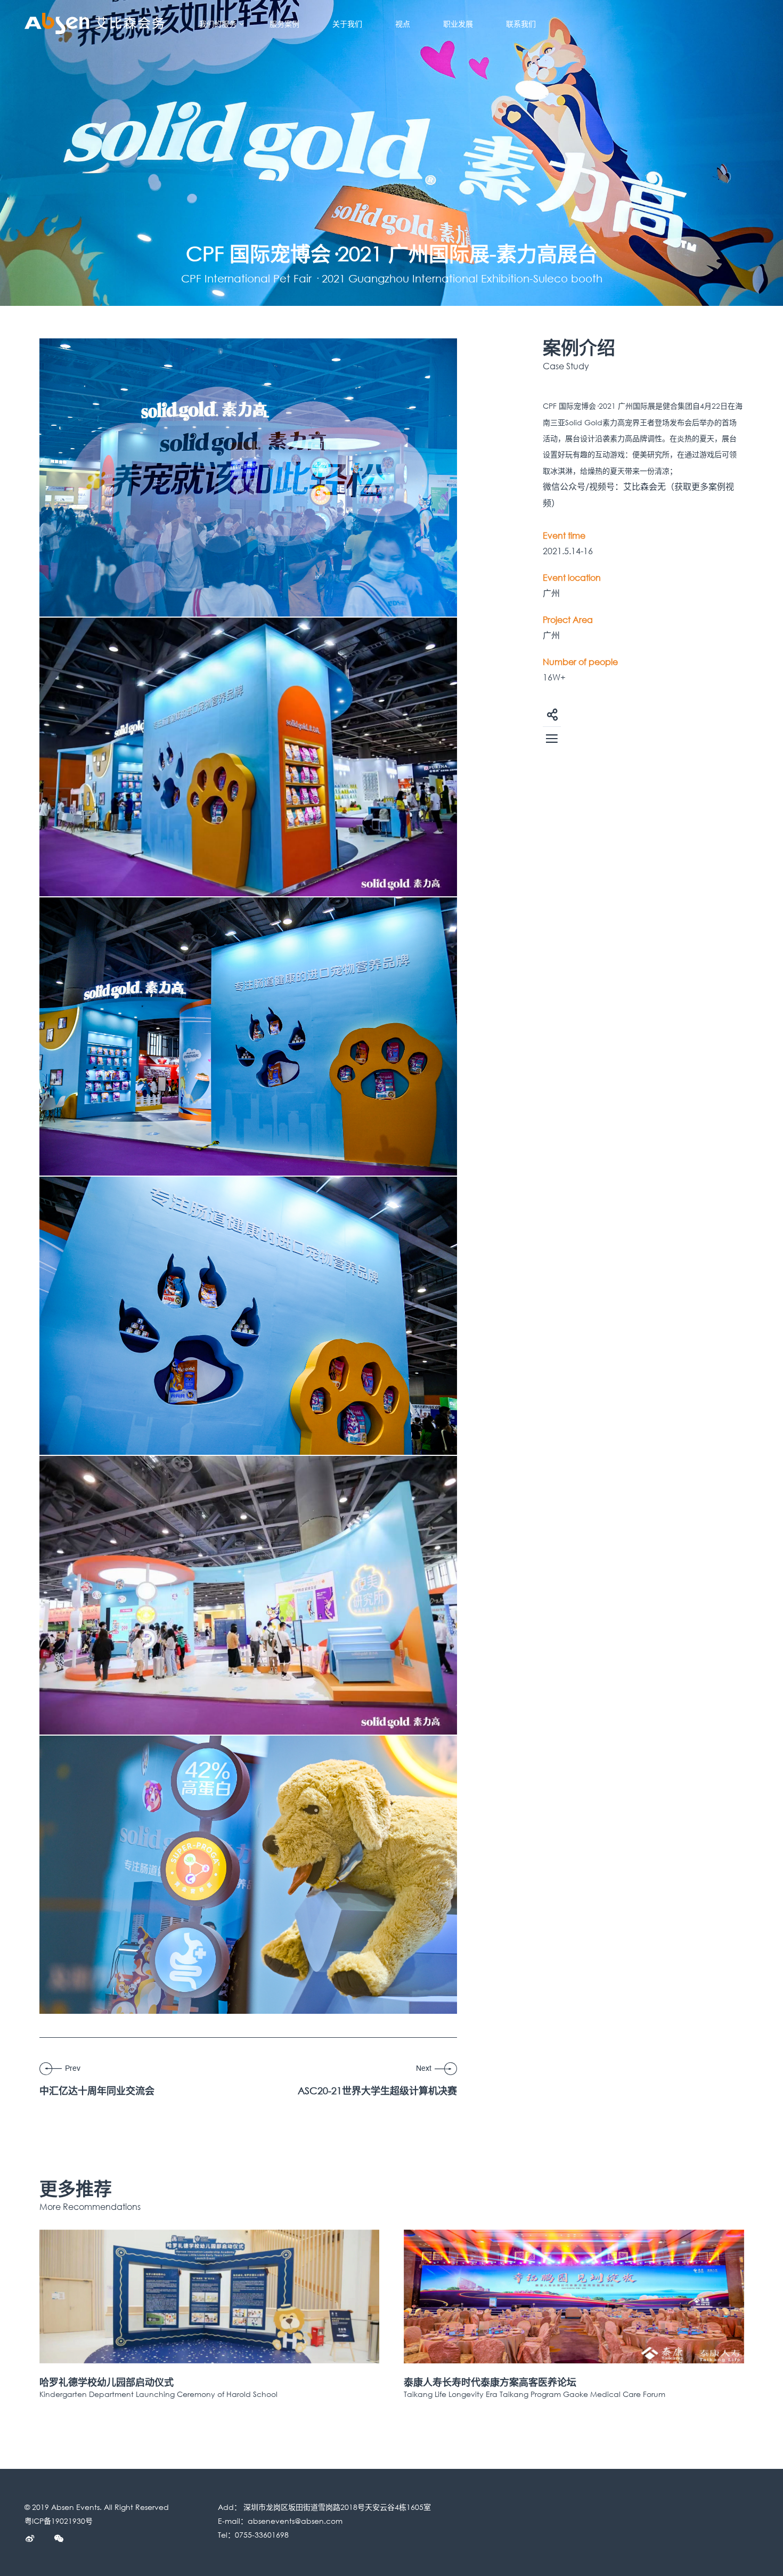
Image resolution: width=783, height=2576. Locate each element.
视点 (403, 24)
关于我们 (347, 24)
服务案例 (284, 24)
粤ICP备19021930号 (59, 2521)
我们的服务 (218, 24)
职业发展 (458, 24)
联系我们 (521, 24)
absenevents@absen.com (295, 2521)
